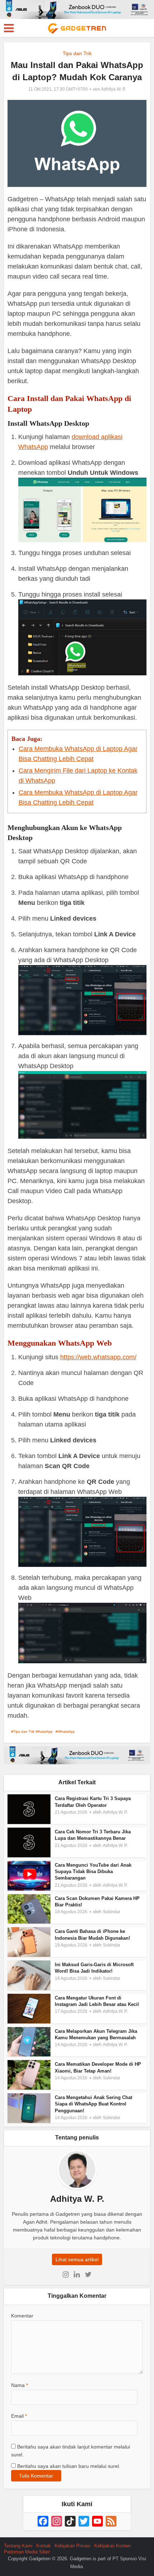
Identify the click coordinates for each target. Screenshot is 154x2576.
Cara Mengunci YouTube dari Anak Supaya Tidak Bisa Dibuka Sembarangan (93, 1871)
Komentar (22, 2316)
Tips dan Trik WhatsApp (33, 1731)
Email (19, 2416)
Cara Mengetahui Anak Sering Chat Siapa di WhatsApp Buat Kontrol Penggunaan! (93, 2104)
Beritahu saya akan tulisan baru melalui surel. (69, 2466)
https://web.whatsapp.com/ (98, 1357)
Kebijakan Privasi (73, 2546)
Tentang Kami (18, 2546)
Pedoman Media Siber (27, 2552)
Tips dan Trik (77, 53)
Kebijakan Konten (112, 2546)
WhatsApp (66, 1731)
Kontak (44, 2546)
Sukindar (112, 1912)
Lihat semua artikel (77, 2259)
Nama (20, 2385)
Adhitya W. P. (113, 89)
